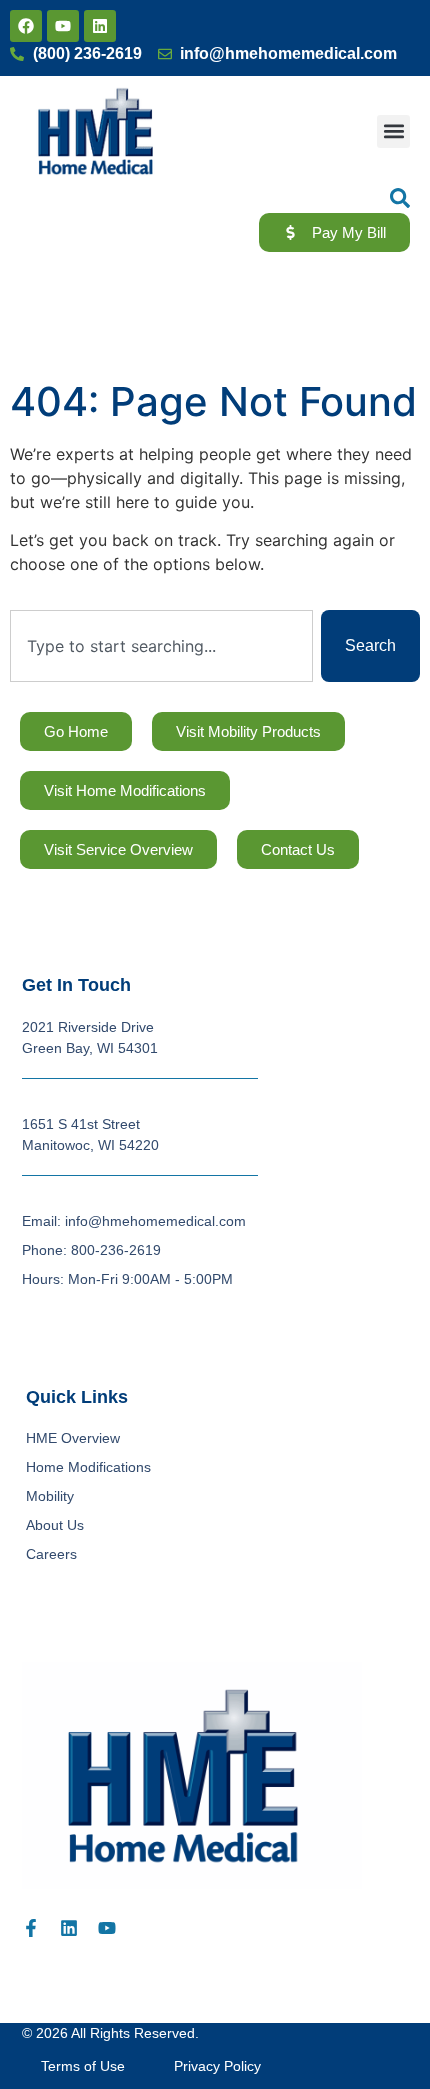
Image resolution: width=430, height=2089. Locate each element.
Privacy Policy (217, 2066)
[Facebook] (26, 26)
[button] (393, 131)
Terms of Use (83, 2066)
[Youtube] (63, 26)
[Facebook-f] (31, 1928)
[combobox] (161, 646)
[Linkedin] (100, 26)
